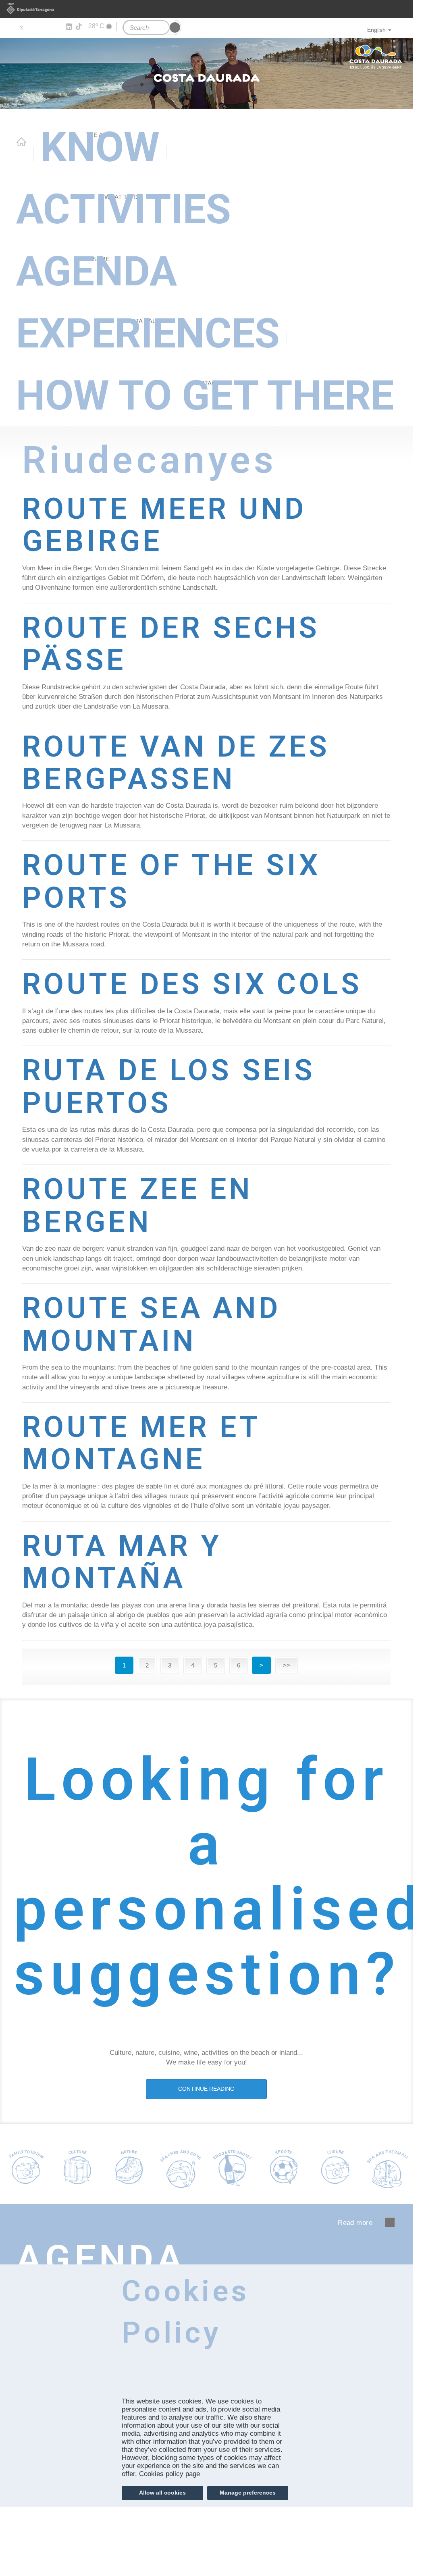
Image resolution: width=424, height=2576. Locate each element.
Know (100, 147)
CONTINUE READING (206, 2089)
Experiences (148, 333)
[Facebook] (33, 27)
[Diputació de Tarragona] (206, 9)
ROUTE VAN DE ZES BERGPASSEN (176, 763)
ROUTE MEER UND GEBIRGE (164, 525)
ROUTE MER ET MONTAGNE (141, 1443)
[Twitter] (21, 27)
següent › (390, 2222)
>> (287, 1665)
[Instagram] (57, 27)
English (376, 30)
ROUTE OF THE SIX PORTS (171, 881)
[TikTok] (79, 27)
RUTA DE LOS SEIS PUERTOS (169, 1086)
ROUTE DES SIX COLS (192, 984)
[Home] (206, 73)
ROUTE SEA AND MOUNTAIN (151, 1324)
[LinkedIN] (68, 27)
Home (21, 142)
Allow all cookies (162, 2493)
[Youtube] (45, 27)
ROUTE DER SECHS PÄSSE (171, 644)
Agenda (97, 271)
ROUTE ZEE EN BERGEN (137, 1205)
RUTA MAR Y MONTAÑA (122, 1562)
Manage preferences (248, 2493)
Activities (124, 209)
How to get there (205, 395)
